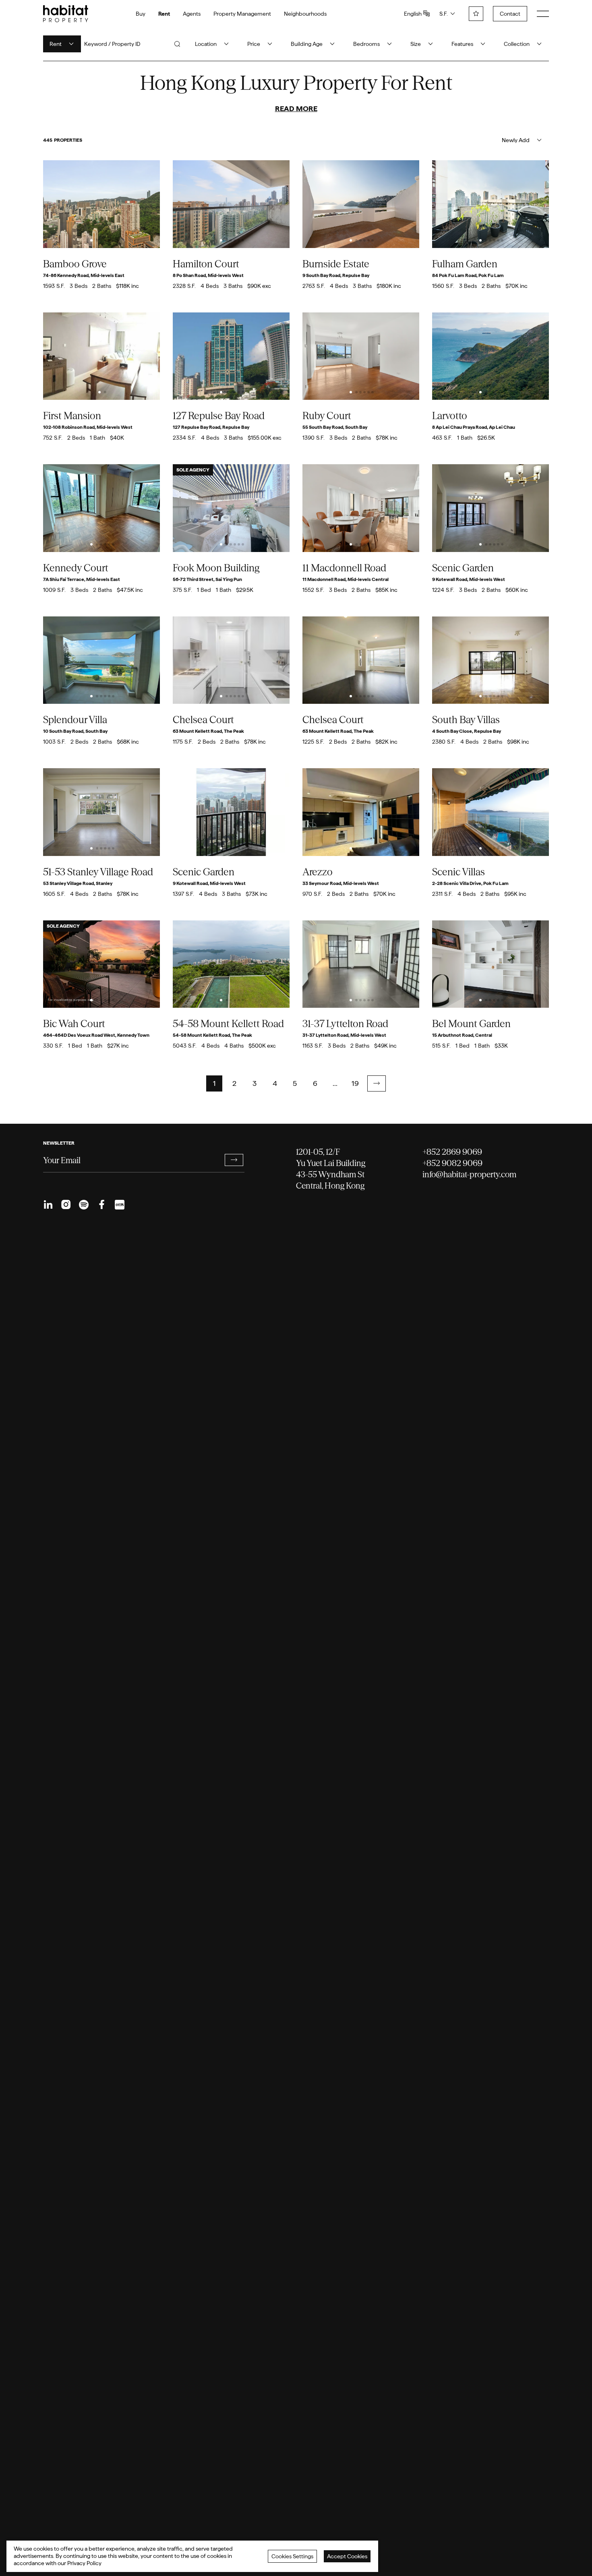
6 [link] (315, 1083)
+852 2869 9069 (452, 1152)
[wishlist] (476, 14)
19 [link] (355, 1083)
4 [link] (275, 1083)
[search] (177, 44)
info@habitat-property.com (469, 1174)
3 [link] (255, 1083)
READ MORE (296, 109)
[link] (377, 1083)
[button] (377, 1083)
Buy (141, 14)
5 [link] (295, 1083)
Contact (510, 14)
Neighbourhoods (305, 14)
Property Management (242, 14)
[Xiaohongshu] (119, 1205)
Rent (164, 14)
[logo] (66, 14)
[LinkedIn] (48, 1205)
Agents (192, 14)
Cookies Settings (292, 2556)
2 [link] (234, 1083)
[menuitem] (48, 1205)
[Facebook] (101, 1205)
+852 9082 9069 (452, 1163)
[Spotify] (84, 1205)
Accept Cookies (347, 2556)
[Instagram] (66, 1205)
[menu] (543, 14)
